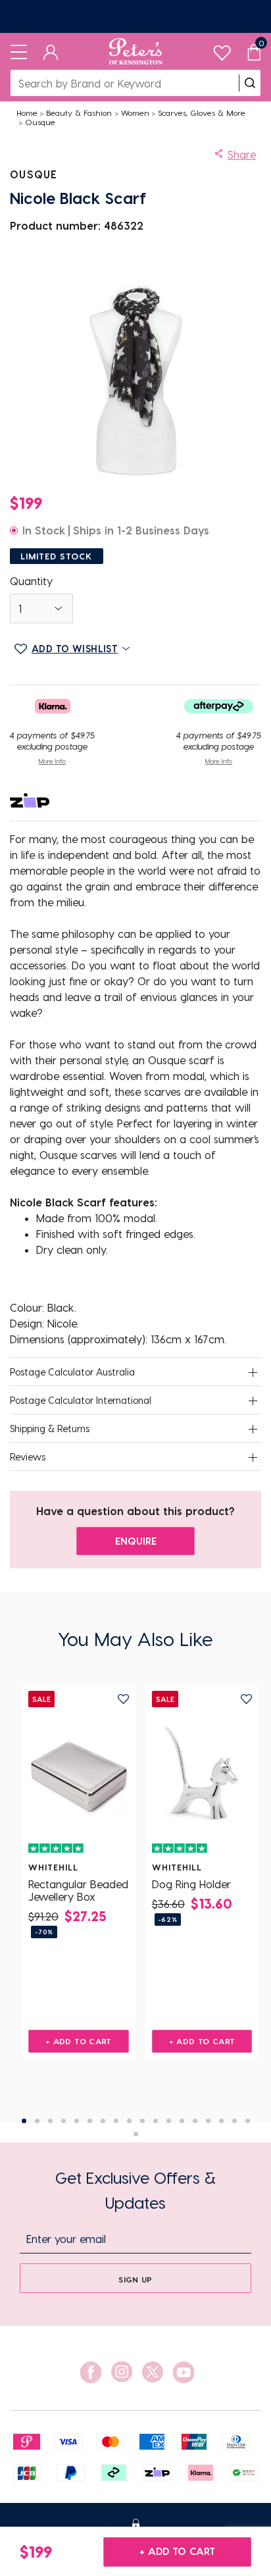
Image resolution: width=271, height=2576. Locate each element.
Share (242, 154)
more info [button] (52, 761)
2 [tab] (37, 2121)
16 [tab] (221, 2121)
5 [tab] (77, 2121)
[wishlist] (222, 50)
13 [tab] (182, 2121)
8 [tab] (116, 2121)
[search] (250, 83)
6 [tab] (90, 2121)
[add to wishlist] (123, 1699)
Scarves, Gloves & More (202, 113)
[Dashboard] (51, 51)
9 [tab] (129, 2121)
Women (135, 113)
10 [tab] (142, 2121)
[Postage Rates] (135, 16)
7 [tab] (103, 2121)
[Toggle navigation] (19, 51)
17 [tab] (234, 2121)
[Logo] (136, 51)
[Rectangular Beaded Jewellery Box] (79, 1773)
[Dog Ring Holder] (202, 1773)
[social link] (91, 2372)
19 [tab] (136, 2134)
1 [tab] (24, 2121)
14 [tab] (195, 2121)
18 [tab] (248, 2121)
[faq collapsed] (253, 1373)
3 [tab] (50, 2121)
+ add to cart (177, 2551)
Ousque (40, 122)
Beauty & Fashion (79, 113)
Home (27, 113)
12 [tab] (169, 2121)
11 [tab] (156, 2121)
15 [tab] (208, 2121)
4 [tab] (63, 2121)
